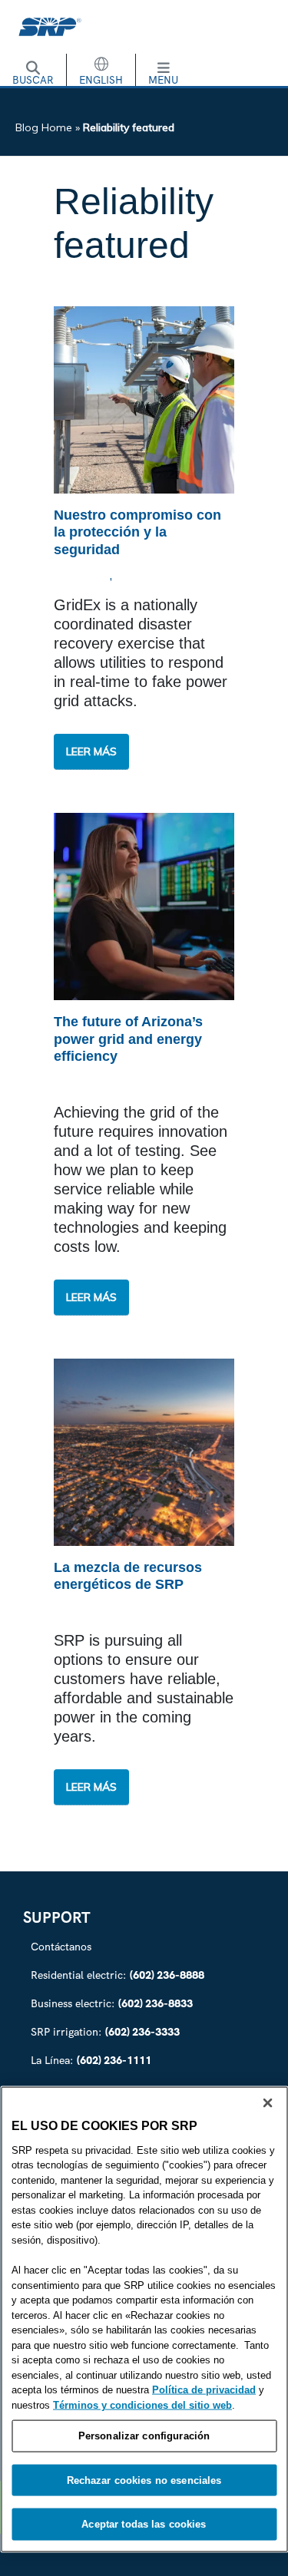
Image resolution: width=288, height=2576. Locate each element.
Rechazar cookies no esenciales (144, 2480)
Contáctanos (61, 1947)
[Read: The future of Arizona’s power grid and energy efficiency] (144, 905)
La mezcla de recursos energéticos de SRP (128, 1576)
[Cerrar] (267, 2102)
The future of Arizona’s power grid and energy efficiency (128, 1039)
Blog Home (44, 127)
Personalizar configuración (144, 2436)
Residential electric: (118, 1975)
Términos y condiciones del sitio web (142, 2404)
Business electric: (112, 2003)
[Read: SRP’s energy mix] (144, 1451)
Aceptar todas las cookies (144, 2524)
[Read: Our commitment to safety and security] (144, 398)
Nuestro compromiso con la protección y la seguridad (137, 532)
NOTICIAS (83, 576)
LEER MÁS (97, 757)
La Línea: (91, 2060)
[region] (144, 2319)
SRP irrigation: (105, 2032)
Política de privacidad (204, 2390)
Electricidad (156, 576)
